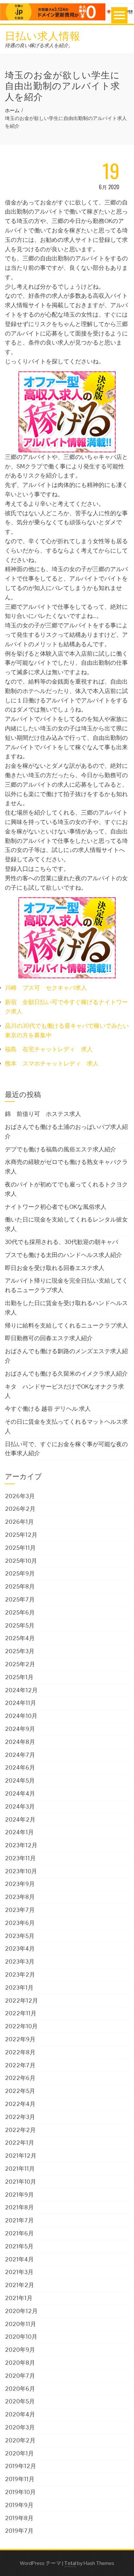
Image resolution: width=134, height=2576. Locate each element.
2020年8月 (20, 2363)
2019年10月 (20, 2492)
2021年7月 (19, 2220)
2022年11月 (21, 2013)
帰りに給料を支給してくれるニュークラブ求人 (66, 1325)
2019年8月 (19, 2518)
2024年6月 (20, 1767)
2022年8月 (20, 2052)
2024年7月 (20, 1755)
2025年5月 (20, 1625)
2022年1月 (20, 2143)
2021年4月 (19, 2259)
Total (70, 2563)
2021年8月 (19, 2207)
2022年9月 (20, 2039)
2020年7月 (20, 2376)
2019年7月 (19, 2531)
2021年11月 (20, 2169)
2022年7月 (20, 2065)
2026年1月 (19, 1522)
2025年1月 (19, 1677)
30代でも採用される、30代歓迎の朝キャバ (61, 1242)
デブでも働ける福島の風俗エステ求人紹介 (60, 1149)
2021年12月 (21, 2156)
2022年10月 (21, 2026)
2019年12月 (20, 2466)
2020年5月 (20, 2401)
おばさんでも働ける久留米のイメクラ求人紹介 (66, 1373)
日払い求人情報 (43, 35)
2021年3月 (19, 2272)
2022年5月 (20, 2091)
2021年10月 (20, 2182)
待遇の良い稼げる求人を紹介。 (39, 45)
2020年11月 (20, 2324)
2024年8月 (20, 1742)
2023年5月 (20, 1936)
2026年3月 (20, 1496)
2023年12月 (21, 1845)
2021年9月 (19, 2195)
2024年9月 (20, 1729)
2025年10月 (21, 1561)
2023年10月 (21, 1871)
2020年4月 (20, 2414)
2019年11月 (20, 2479)
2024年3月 (20, 1806)
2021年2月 (20, 2285)
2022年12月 (21, 2001)
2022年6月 (20, 2078)
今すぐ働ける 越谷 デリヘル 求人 (48, 1409)
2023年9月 (20, 1884)
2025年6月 (20, 1612)
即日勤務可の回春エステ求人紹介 (49, 1338)
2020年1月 (19, 2453)
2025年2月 (20, 1664)
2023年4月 (20, 1948)
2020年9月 (20, 2350)
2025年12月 (21, 1535)
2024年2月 (20, 1819)
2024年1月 (19, 1832)
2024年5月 (20, 1780)
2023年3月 (20, 1961)
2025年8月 (20, 1586)
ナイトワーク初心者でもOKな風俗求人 (56, 1207)
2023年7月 (20, 1910)
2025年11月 (20, 1548)
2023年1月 (19, 1988)
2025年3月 (20, 1651)
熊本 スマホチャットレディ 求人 (52, 1063)
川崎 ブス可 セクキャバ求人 (46, 988)
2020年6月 (20, 2389)
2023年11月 (20, 1858)
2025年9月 (20, 1573)
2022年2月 (20, 2130)
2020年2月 (20, 2440)
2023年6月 (20, 1923)
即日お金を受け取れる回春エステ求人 (55, 1268)
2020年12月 (21, 2311)
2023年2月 (20, 1974)
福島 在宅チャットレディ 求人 (49, 1049)
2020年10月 (21, 2337)
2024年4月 (20, 1793)
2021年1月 (19, 2298)
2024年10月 (21, 1716)
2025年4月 (20, 1638)
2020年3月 (20, 2427)
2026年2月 (20, 1509)
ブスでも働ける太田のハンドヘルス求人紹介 (63, 1255)
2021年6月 (19, 2233)
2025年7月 (20, 1599)
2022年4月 (20, 2104)
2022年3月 (20, 2117)
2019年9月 (19, 2505)
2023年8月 (20, 1897)
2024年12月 (21, 1690)
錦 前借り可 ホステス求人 (43, 1114)
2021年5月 (19, 2246)
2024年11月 (20, 1703)
